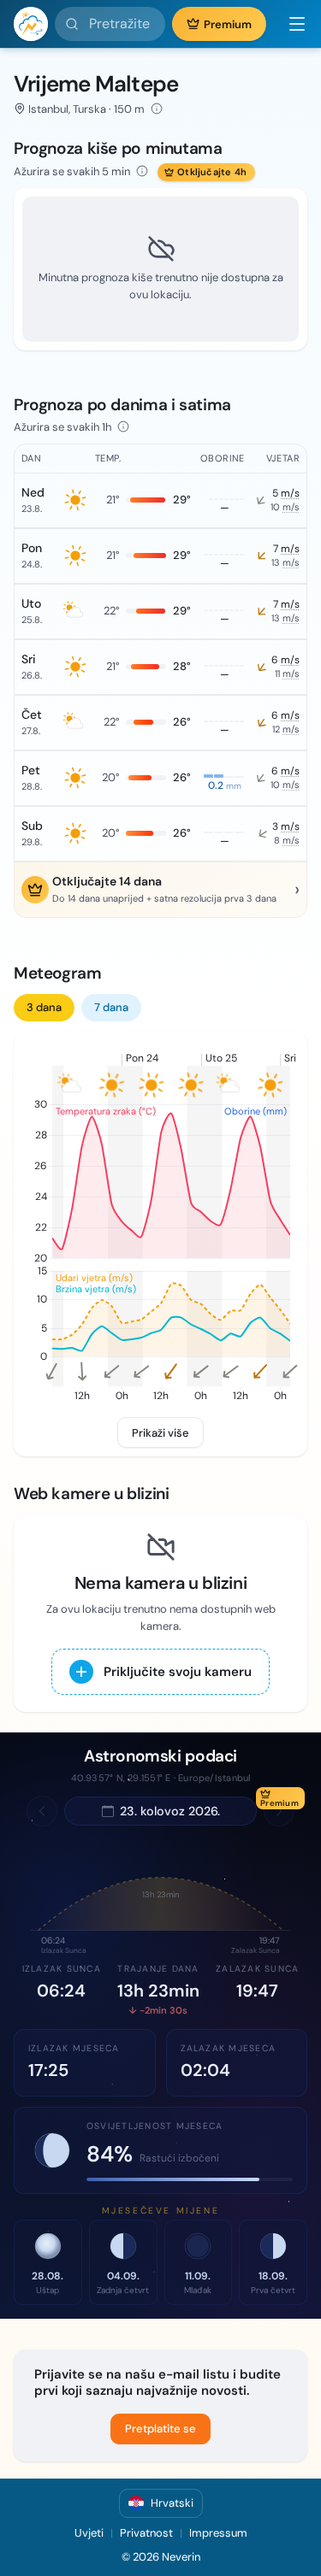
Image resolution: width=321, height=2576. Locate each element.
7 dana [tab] (111, 1007)
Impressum (218, 2533)
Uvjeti (89, 2533)
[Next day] (279, 1811)
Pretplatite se (160, 2429)
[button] (290, 24)
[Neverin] (31, 24)
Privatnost (146, 2533)
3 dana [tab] (44, 1007)
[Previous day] (42, 1811)
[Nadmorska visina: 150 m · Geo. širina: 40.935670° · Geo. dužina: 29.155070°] (157, 109)
